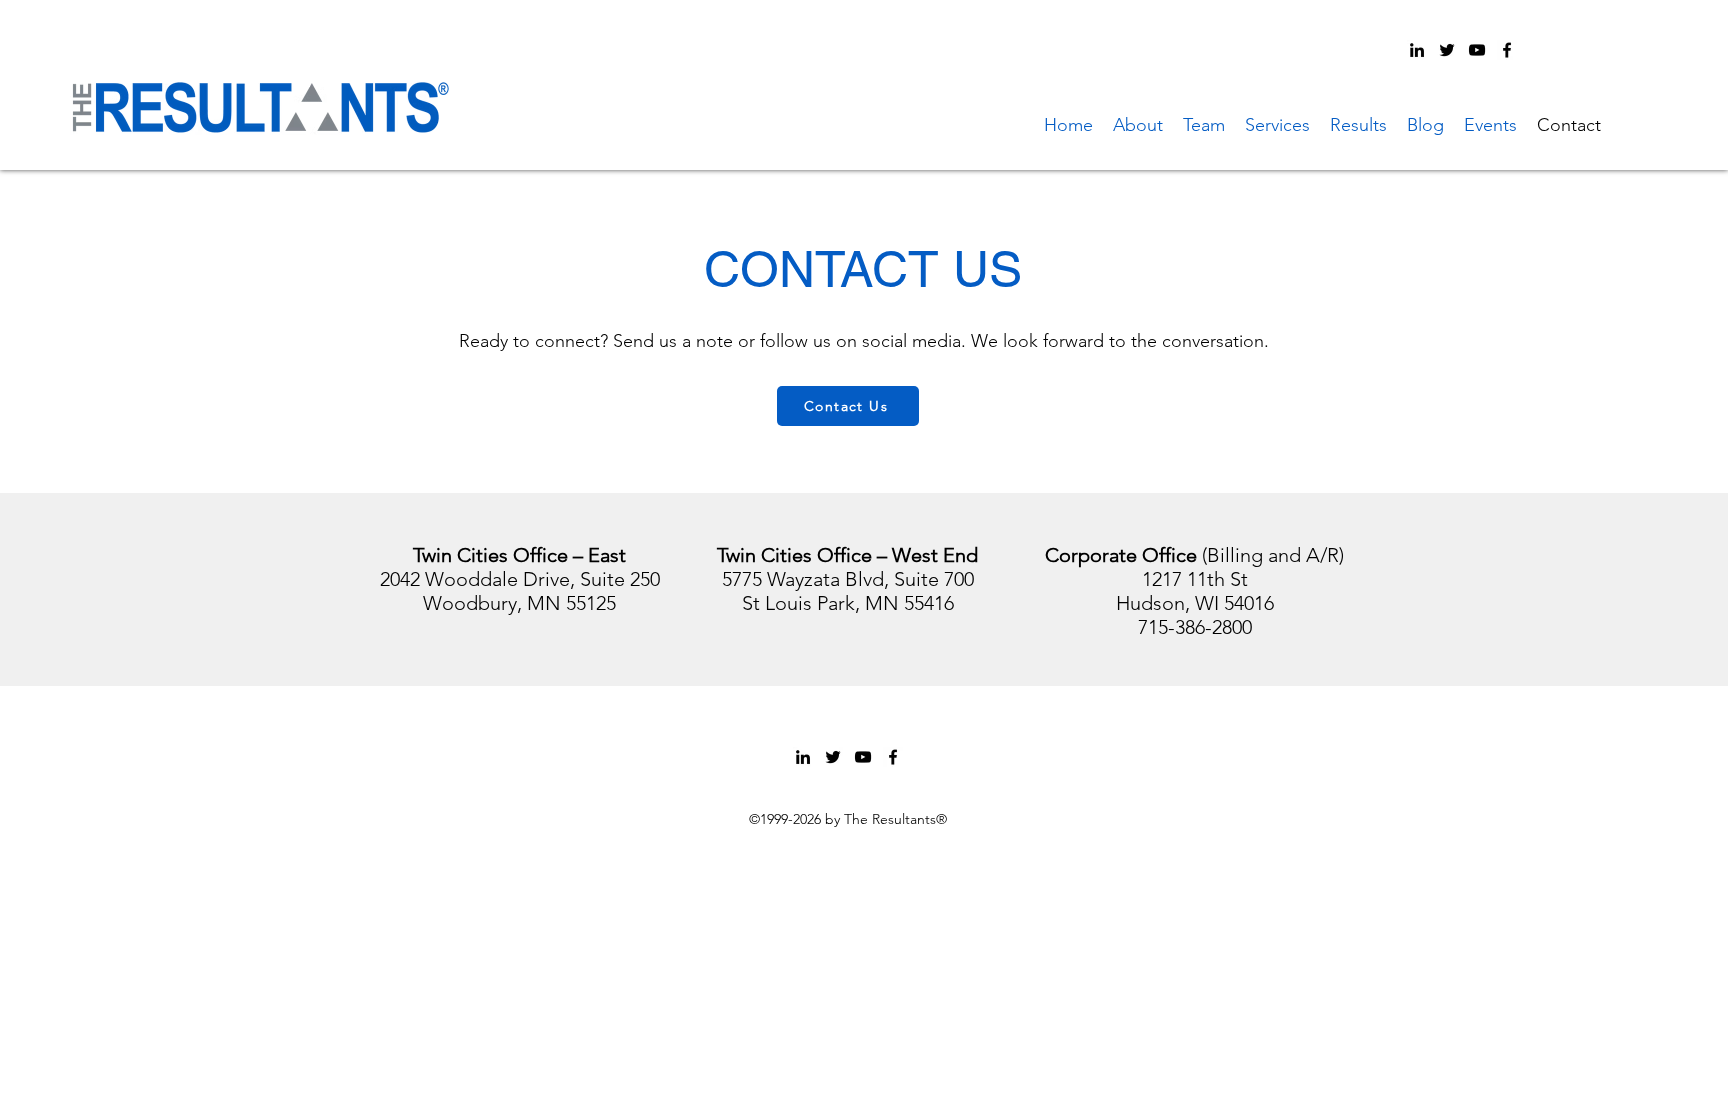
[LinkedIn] (1417, 50)
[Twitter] (1447, 50)
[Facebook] (1507, 50)
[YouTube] (1477, 50)
